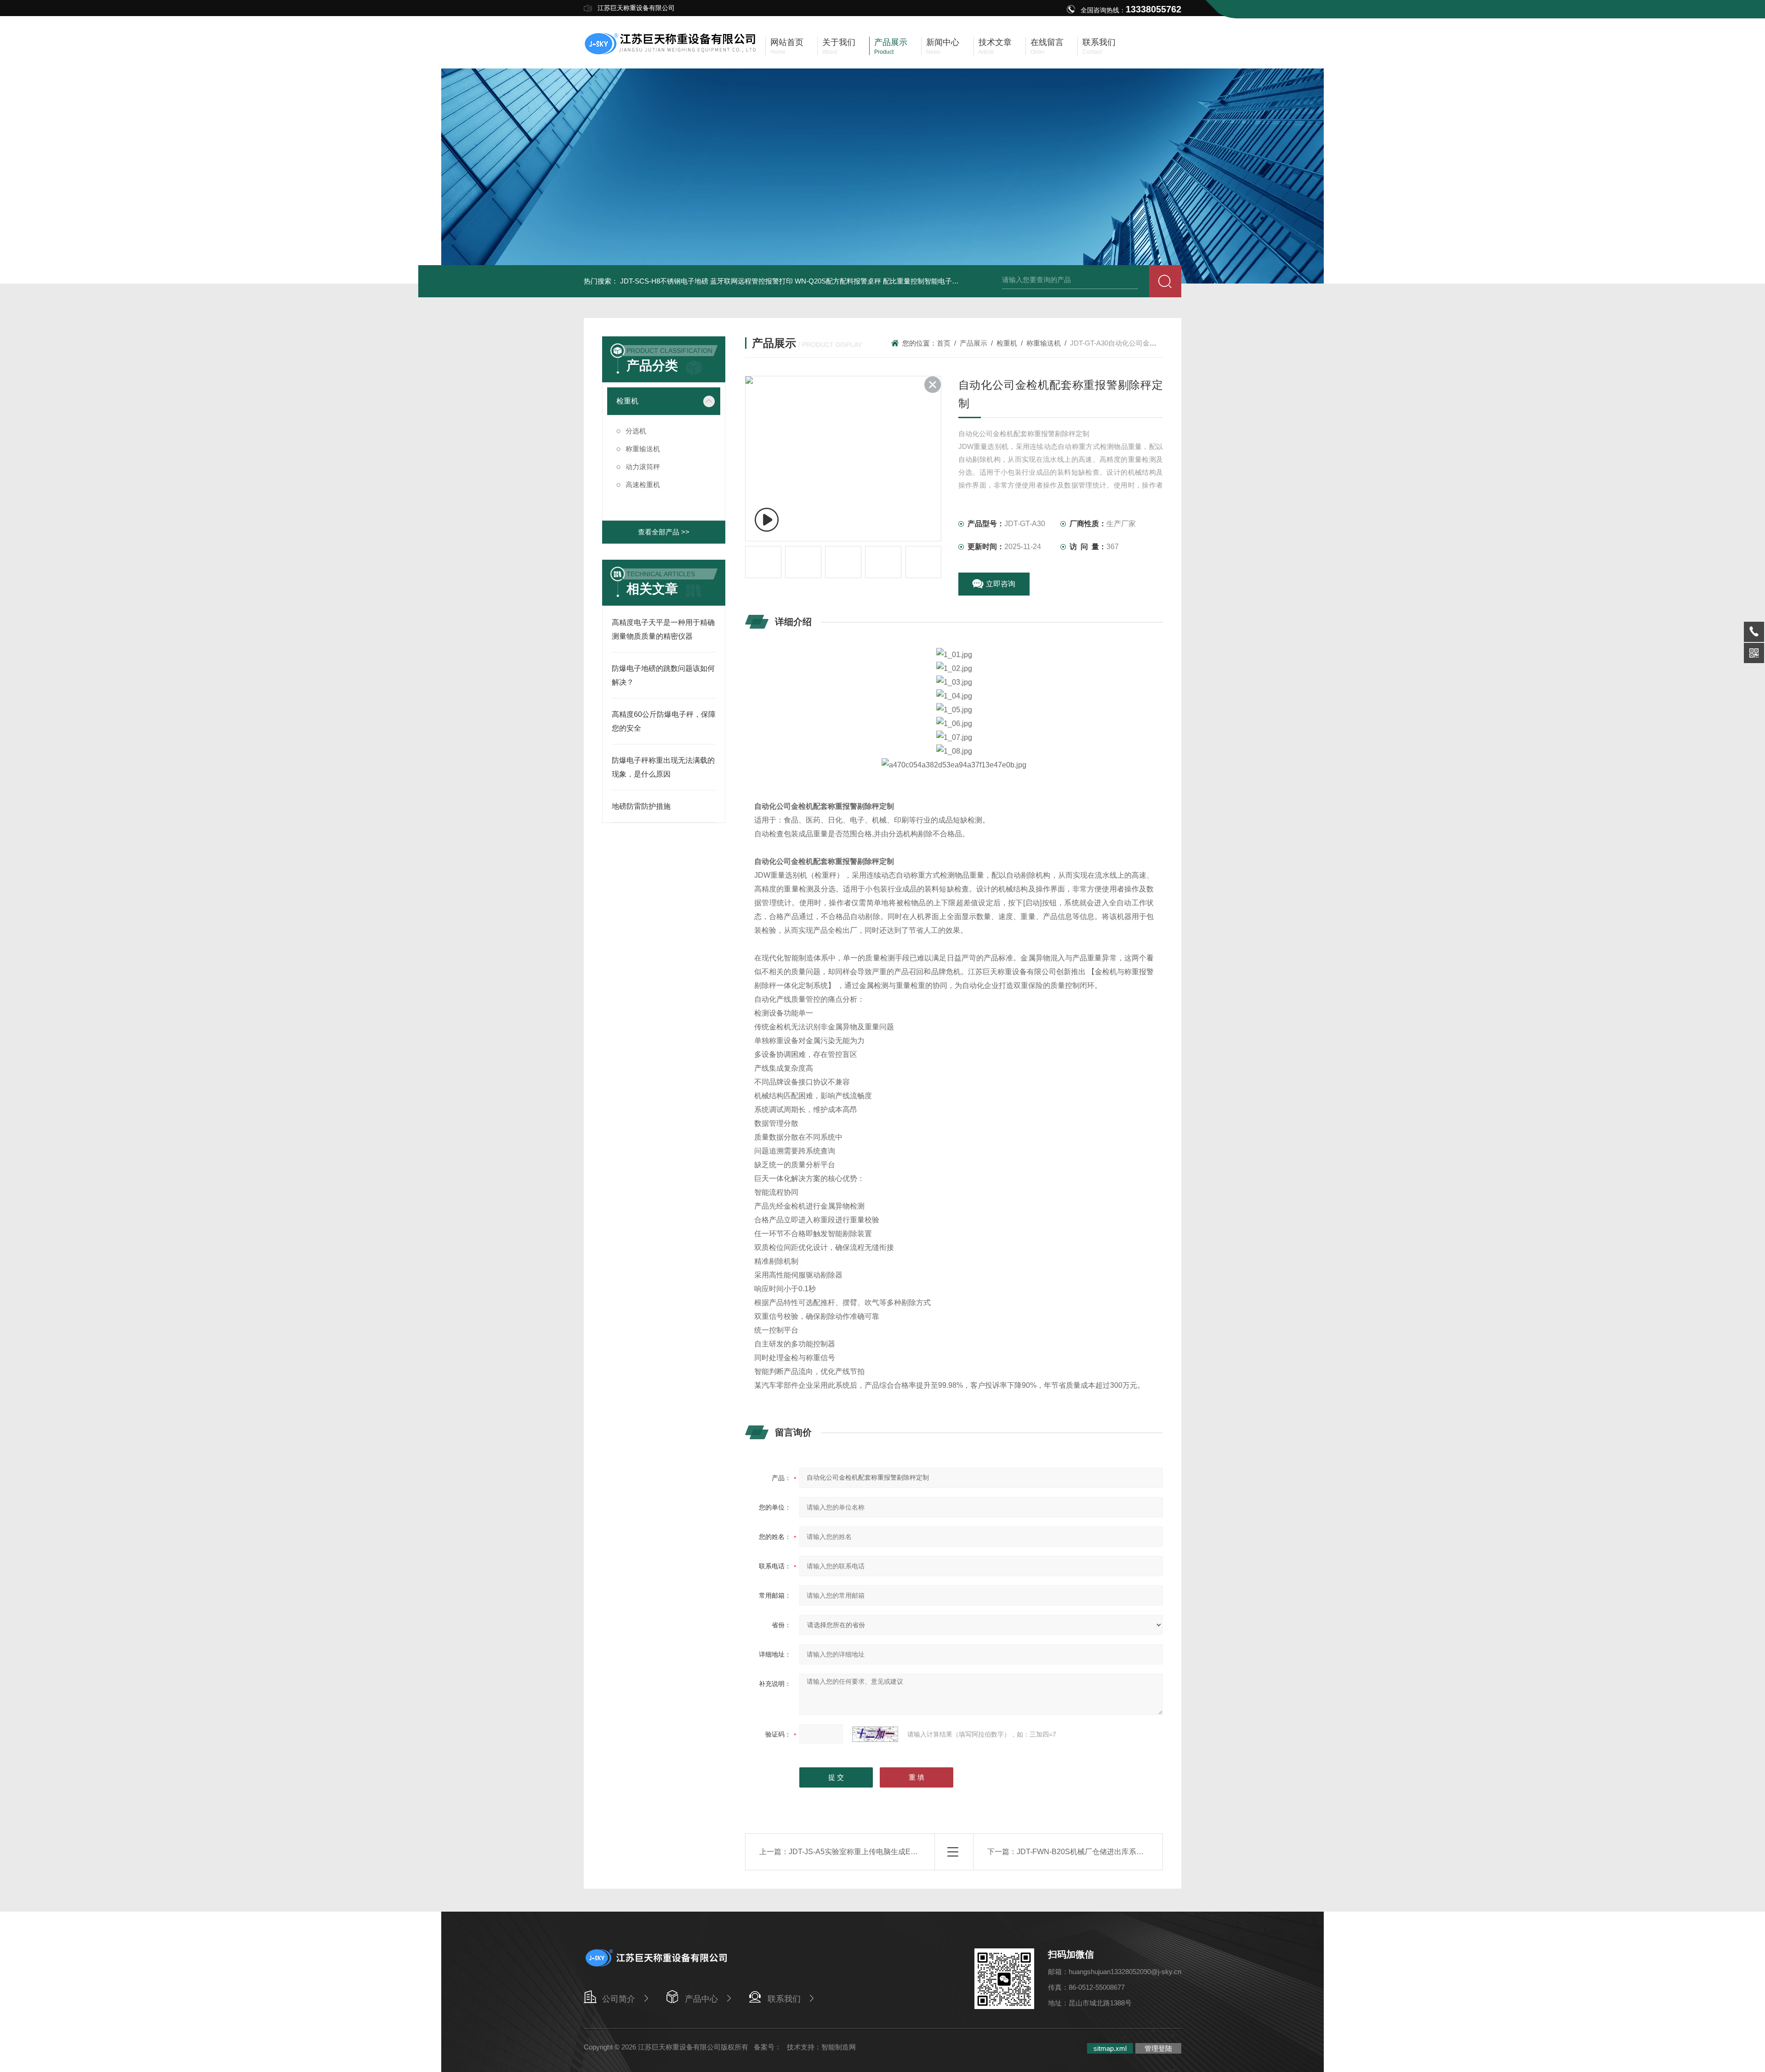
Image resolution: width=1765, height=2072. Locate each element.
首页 (944, 343)
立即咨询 (1001, 584)
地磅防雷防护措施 (641, 806)
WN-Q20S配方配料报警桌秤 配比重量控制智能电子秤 (877, 281)
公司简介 (619, 1999)
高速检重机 (643, 485)
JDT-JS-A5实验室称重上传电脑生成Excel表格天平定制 (878, 1852)
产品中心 (701, 1999)
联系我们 (784, 1999)
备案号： (768, 2047)
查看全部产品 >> (664, 532)
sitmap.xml (1110, 2048)
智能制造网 (839, 2047)
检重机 (627, 401)
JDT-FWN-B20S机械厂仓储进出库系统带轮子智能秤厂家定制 (1117, 1852)
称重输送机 (643, 449)
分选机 (636, 431)
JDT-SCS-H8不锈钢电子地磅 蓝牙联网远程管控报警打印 (706, 281)
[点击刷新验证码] (875, 1734)
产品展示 (974, 343)
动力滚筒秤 (643, 467)
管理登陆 (1158, 2048)
